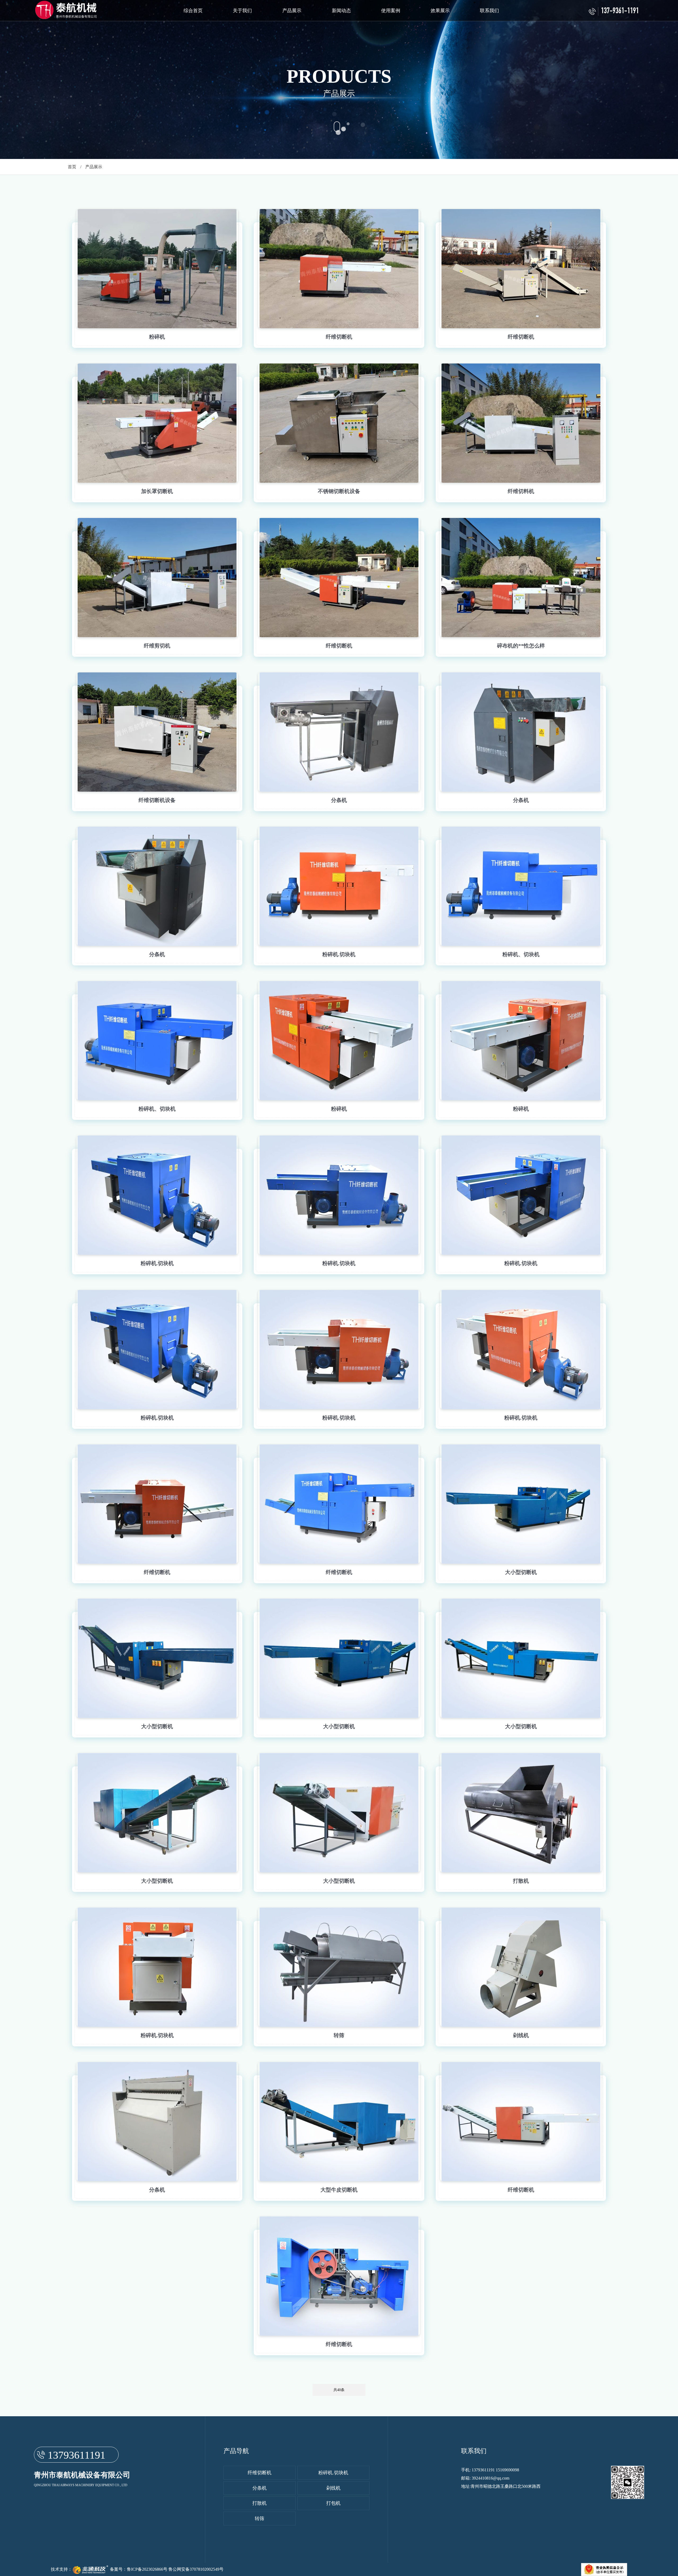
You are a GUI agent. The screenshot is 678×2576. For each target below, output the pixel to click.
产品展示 (292, 11)
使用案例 (391, 11)
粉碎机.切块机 (339, 954)
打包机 (333, 2503)
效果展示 (440, 11)
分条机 (339, 800)
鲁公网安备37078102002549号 (196, 2569)
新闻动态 (341, 11)
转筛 (339, 2035)
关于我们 (242, 11)
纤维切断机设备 (157, 800)
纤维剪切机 (157, 646)
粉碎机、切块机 (521, 954)
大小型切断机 (521, 1572)
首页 (72, 167)
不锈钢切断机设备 (339, 491)
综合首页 (193, 11)
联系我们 (489, 11)
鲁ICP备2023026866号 (147, 2569)
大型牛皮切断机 (339, 2190)
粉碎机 (157, 337)
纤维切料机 (521, 491)
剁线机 (521, 2035)
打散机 (521, 1881)
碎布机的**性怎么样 (521, 646)
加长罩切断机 (157, 491)
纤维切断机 (339, 337)
